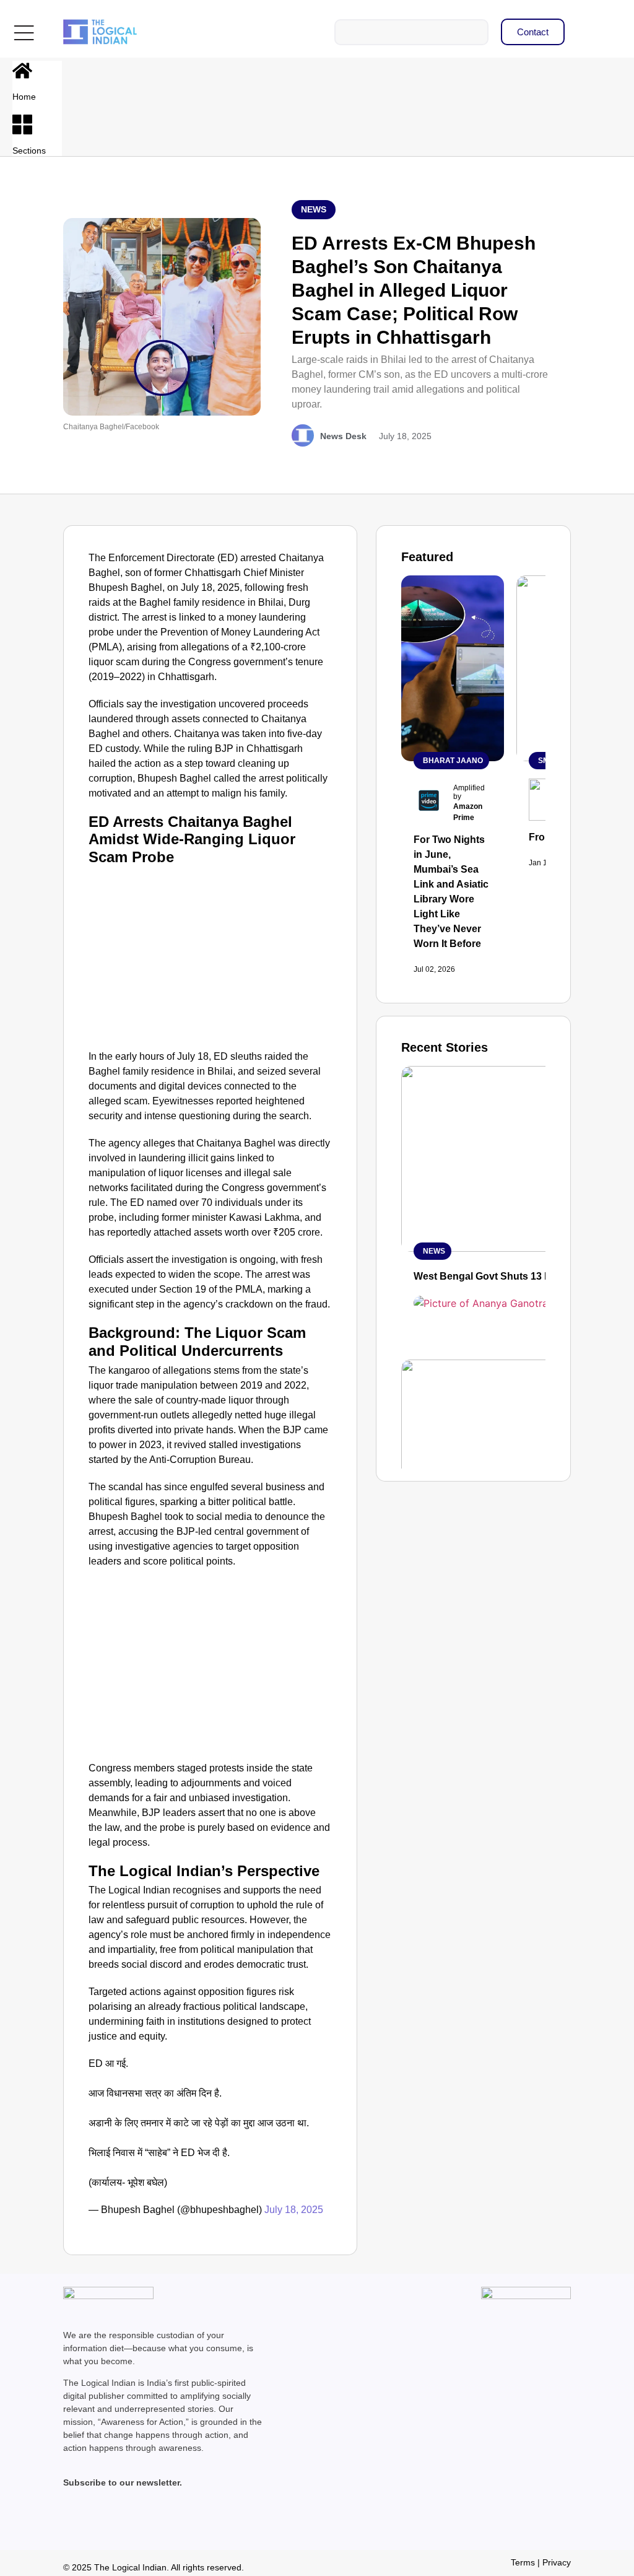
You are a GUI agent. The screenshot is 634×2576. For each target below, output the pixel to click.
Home (24, 97)
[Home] (22, 71)
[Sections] (22, 124)
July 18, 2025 (294, 2210)
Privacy (557, 2562)
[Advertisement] (211, 956)
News (314, 209)
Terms (523, 2562)
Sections (29, 151)
